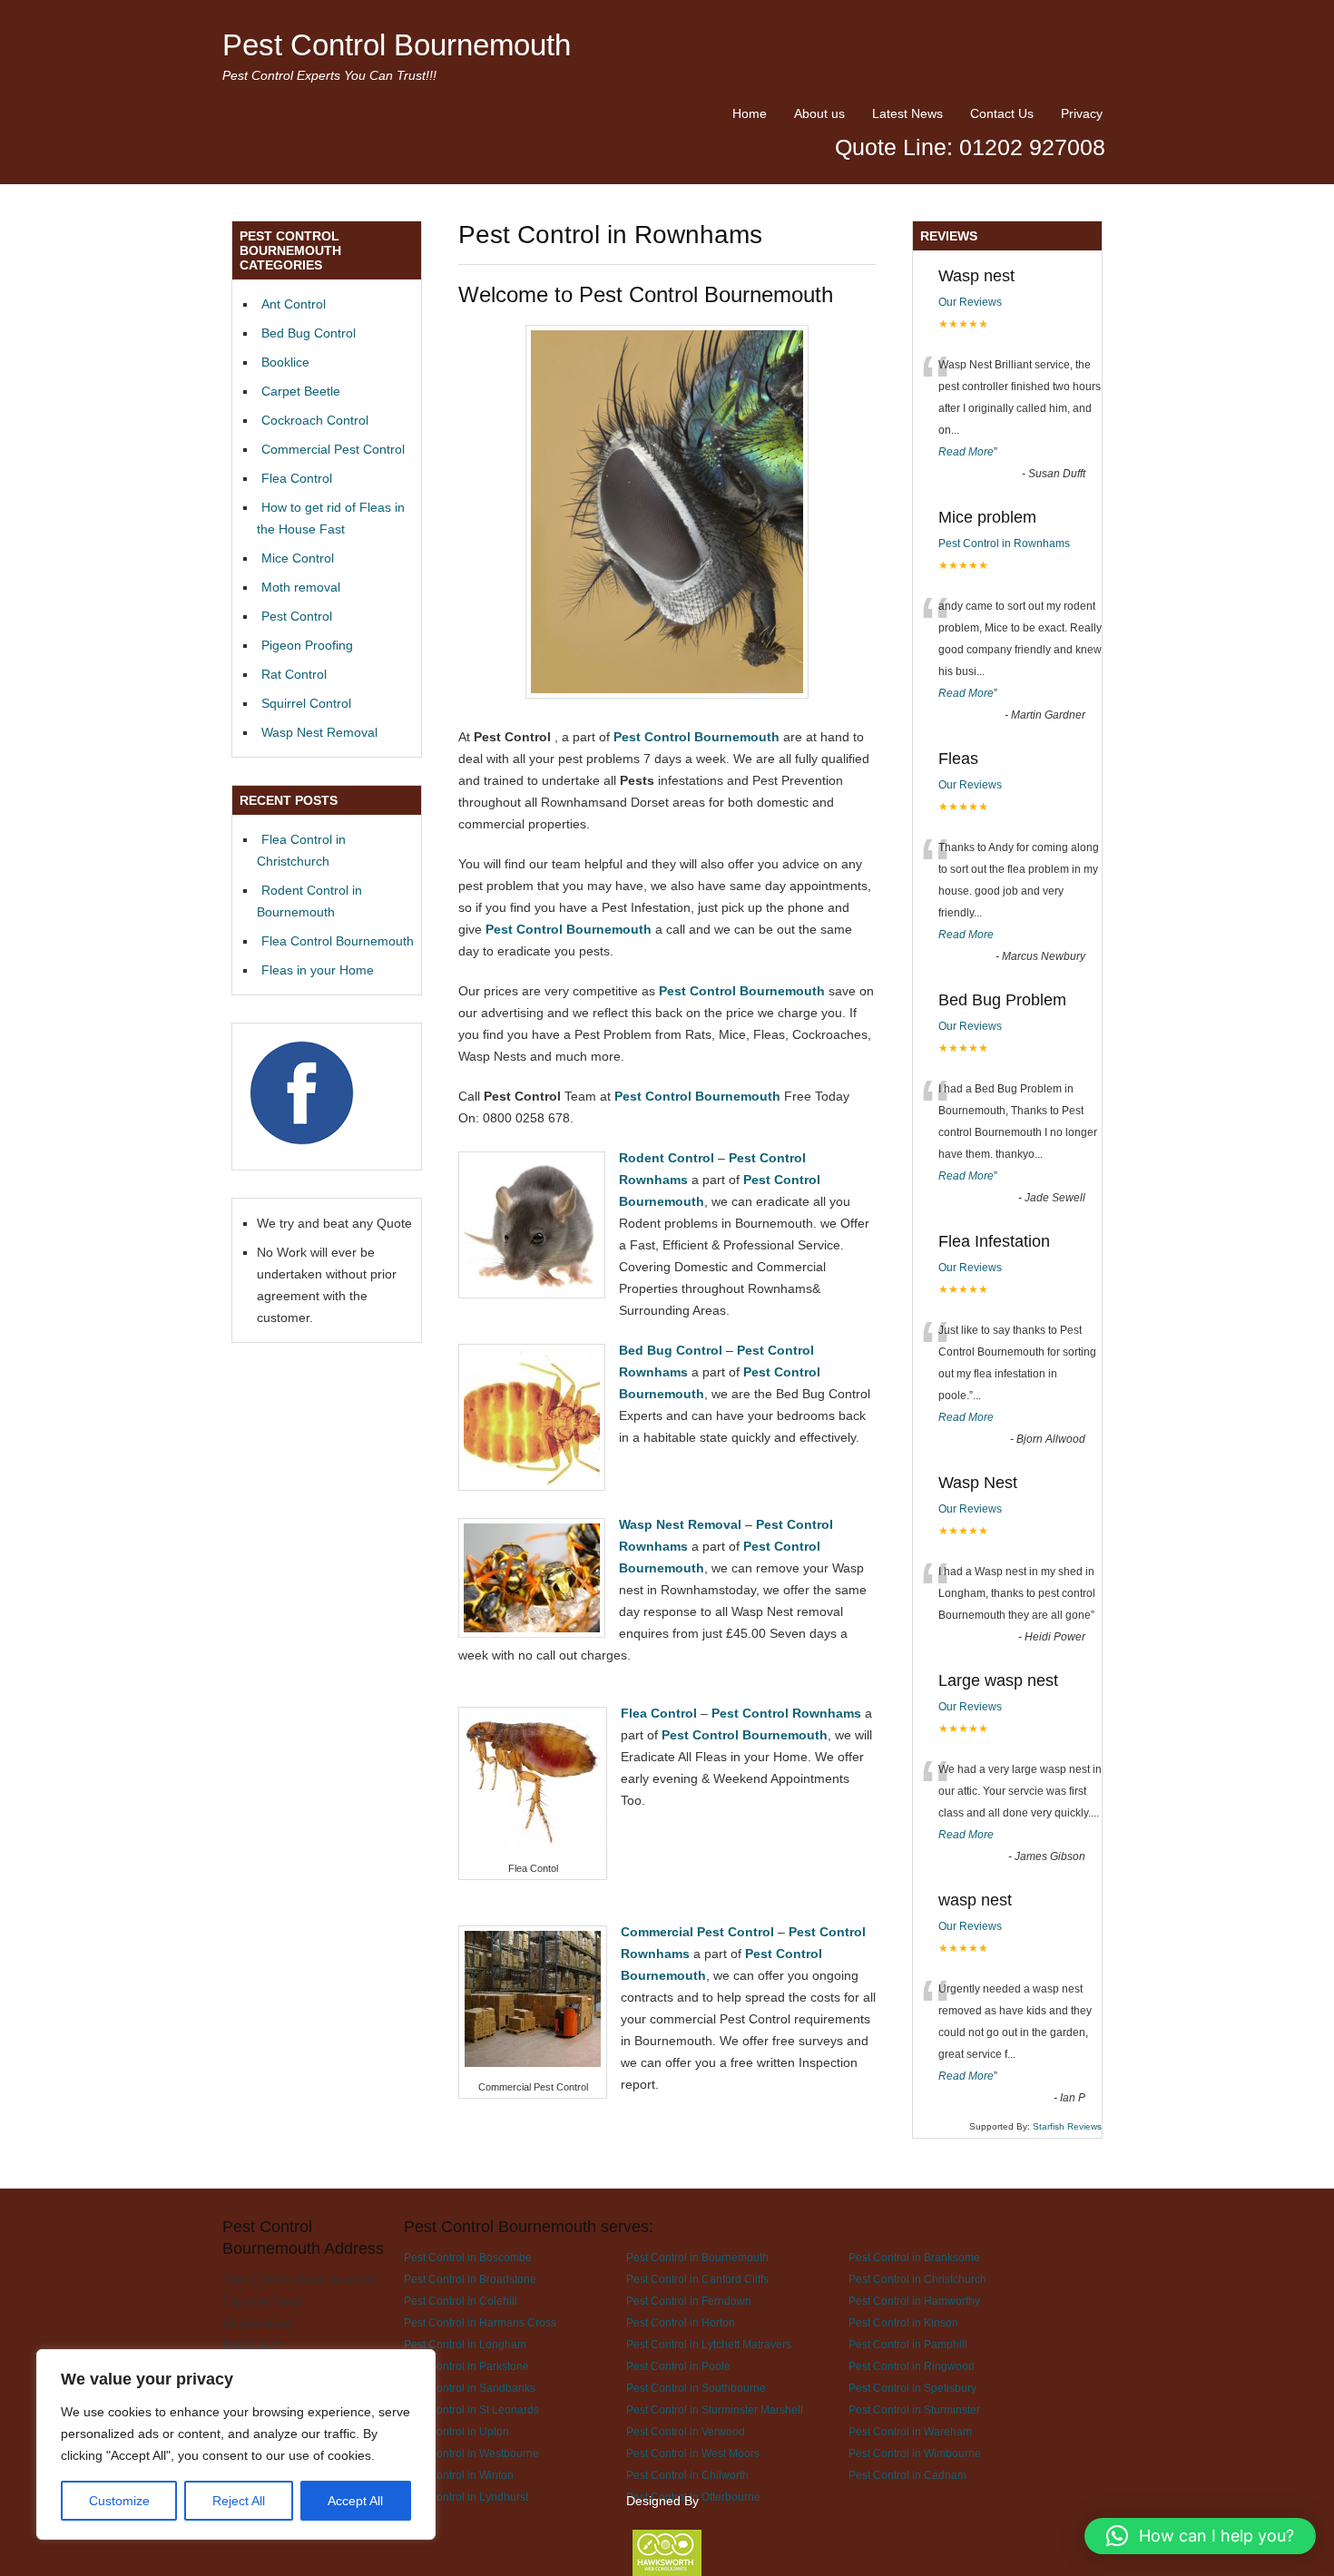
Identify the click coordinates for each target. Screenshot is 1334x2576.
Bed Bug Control (309, 333)
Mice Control (298, 558)
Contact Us (1002, 113)
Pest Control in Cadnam (907, 2475)
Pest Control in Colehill (461, 2301)
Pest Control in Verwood (686, 2431)
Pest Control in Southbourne (696, 2388)
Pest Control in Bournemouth (697, 2257)
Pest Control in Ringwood (912, 2366)
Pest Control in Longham (465, 2344)
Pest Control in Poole (678, 2366)
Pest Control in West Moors (693, 2453)
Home (750, 113)
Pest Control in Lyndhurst (466, 2497)
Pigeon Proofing (307, 645)
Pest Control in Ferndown (689, 2301)
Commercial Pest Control (333, 449)
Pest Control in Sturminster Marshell (715, 2409)
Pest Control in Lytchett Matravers (709, 2344)
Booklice (285, 362)
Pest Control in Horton (681, 2322)
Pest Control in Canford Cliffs (697, 2279)
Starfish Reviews (1067, 2126)
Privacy (1082, 113)
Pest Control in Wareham (910, 2431)
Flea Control (297, 478)
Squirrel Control (306, 703)
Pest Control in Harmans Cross (480, 2322)
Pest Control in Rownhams (1004, 544)
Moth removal (301, 587)
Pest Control (297, 616)
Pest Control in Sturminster (914, 2409)
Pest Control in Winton (459, 2475)
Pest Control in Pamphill (908, 2344)
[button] (1200, 2536)
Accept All (355, 2501)
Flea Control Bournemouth (338, 941)
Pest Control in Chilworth (687, 2475)
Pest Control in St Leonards (471, 2409)
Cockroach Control (315, 420)
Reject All (239, 2501)
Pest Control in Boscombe (468, 2257)
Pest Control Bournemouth (397, 45)
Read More (966, 452)
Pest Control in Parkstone (466, 2366)
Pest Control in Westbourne (471, 2453)
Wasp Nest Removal (319, 732)
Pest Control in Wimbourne (915, 2453)
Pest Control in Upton (456, 2431)
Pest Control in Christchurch (917, 2279)
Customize (119, 2501)
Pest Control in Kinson (903, 2322)
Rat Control (294, 674)
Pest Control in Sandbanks (470, 2388)
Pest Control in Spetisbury (912, 2388)
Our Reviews (970, 302)
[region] (236, 2444)
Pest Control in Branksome (914, 2257)
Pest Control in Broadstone (470, 2279)
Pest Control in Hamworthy (914, 2301)
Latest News (907, 113)
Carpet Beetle (301, 391)
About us (819, 113)
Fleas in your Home (318, 970)
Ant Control (294, 304)
